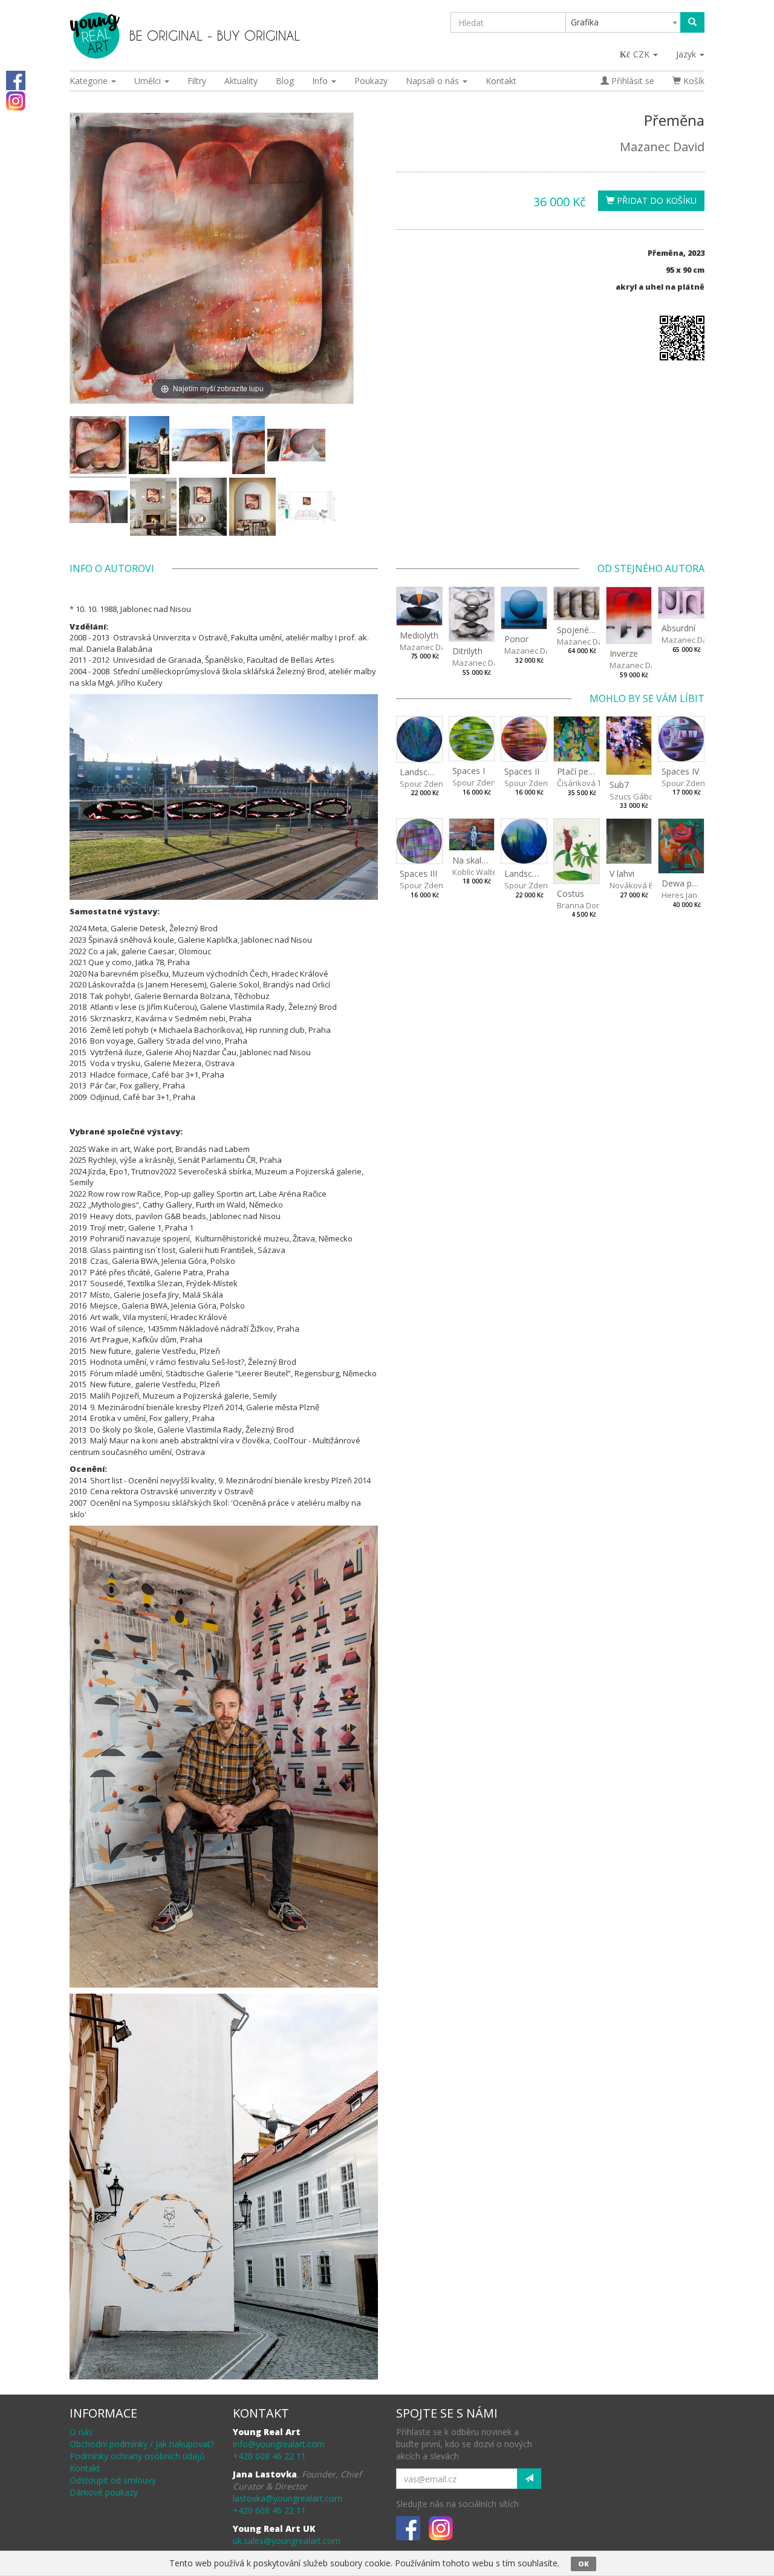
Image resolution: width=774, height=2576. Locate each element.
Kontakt (501, 81)
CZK (642, 54)
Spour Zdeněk (426, 784)
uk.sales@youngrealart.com (287, 2541)
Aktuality (241, 81)
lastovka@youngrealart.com (288, 2498)
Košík (693, 81)
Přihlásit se (632, 81)
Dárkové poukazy (104, 2492)
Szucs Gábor (633, 796)
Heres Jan (679, 895)
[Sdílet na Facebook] (16, 80)
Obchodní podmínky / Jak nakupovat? (142, 2444)
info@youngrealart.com (279, 2444)
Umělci (149, 81)
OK (584, 2564)
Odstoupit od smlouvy (113, 2480)
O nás (81, 2432)
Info (321, 81)
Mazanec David (662, 147)
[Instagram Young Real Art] (16, 100)
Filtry (197, 81)
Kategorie (90, 81)
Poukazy (371, 81)
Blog (285, 81)
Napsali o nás (434, 81)
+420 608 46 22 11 (269, 2456)
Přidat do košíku (655, 200)
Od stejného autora (651, 568)
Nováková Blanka (642, 885)
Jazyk (687, 54)
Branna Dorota (584, 905)
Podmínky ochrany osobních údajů (137, 2456)
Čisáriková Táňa (587, 783)
